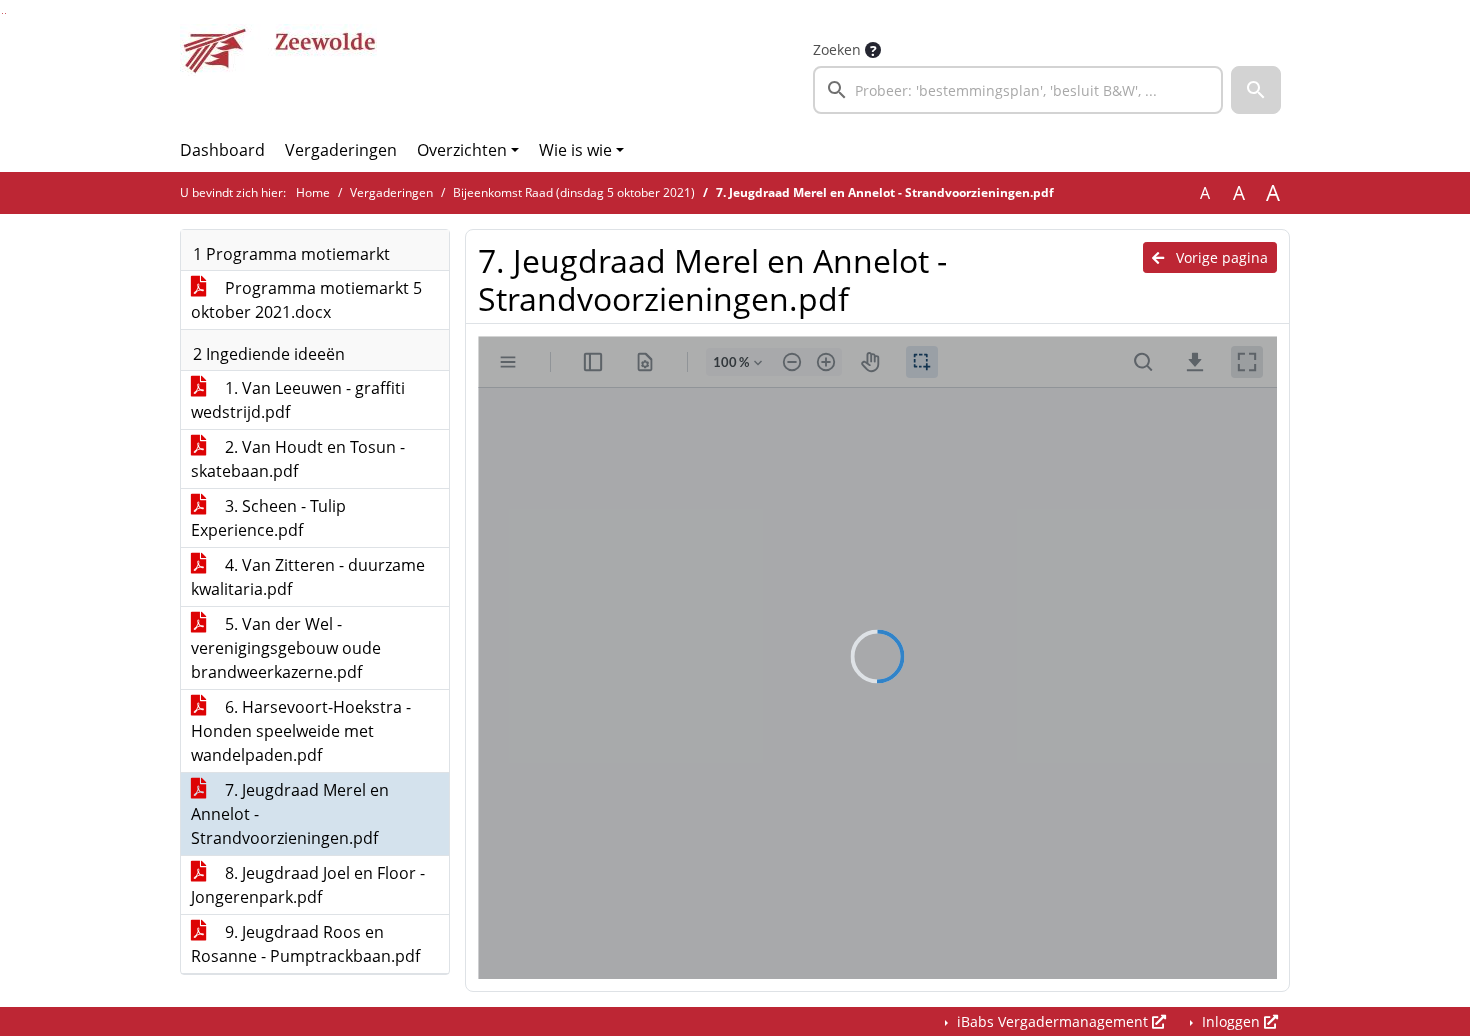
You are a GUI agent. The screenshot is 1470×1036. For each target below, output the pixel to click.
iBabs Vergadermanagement (1052, 1021)
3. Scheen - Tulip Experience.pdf (268, 518)
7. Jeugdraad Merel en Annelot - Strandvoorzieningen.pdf (290, 814)
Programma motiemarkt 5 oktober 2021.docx (306, 300)
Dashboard (222, 150)
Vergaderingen (341, 150)
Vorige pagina (1220, 257)
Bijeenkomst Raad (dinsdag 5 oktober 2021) (574, 192)
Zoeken (837, 49)
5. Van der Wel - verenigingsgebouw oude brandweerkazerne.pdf (286, 648)
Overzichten (462, 150)
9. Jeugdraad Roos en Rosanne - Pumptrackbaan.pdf (305, 944)
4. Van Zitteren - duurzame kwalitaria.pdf (308, 577)
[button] (1256, 90)
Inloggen (1231, 1021)
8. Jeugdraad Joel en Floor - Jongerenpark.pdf (308, 885)
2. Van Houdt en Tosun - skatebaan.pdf (298, 459)
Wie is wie (575, 150)
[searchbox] (1018, 90)
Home (313, 192)
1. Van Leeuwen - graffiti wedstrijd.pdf (298, 400)
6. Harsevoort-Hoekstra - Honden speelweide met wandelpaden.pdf (301, 731)
